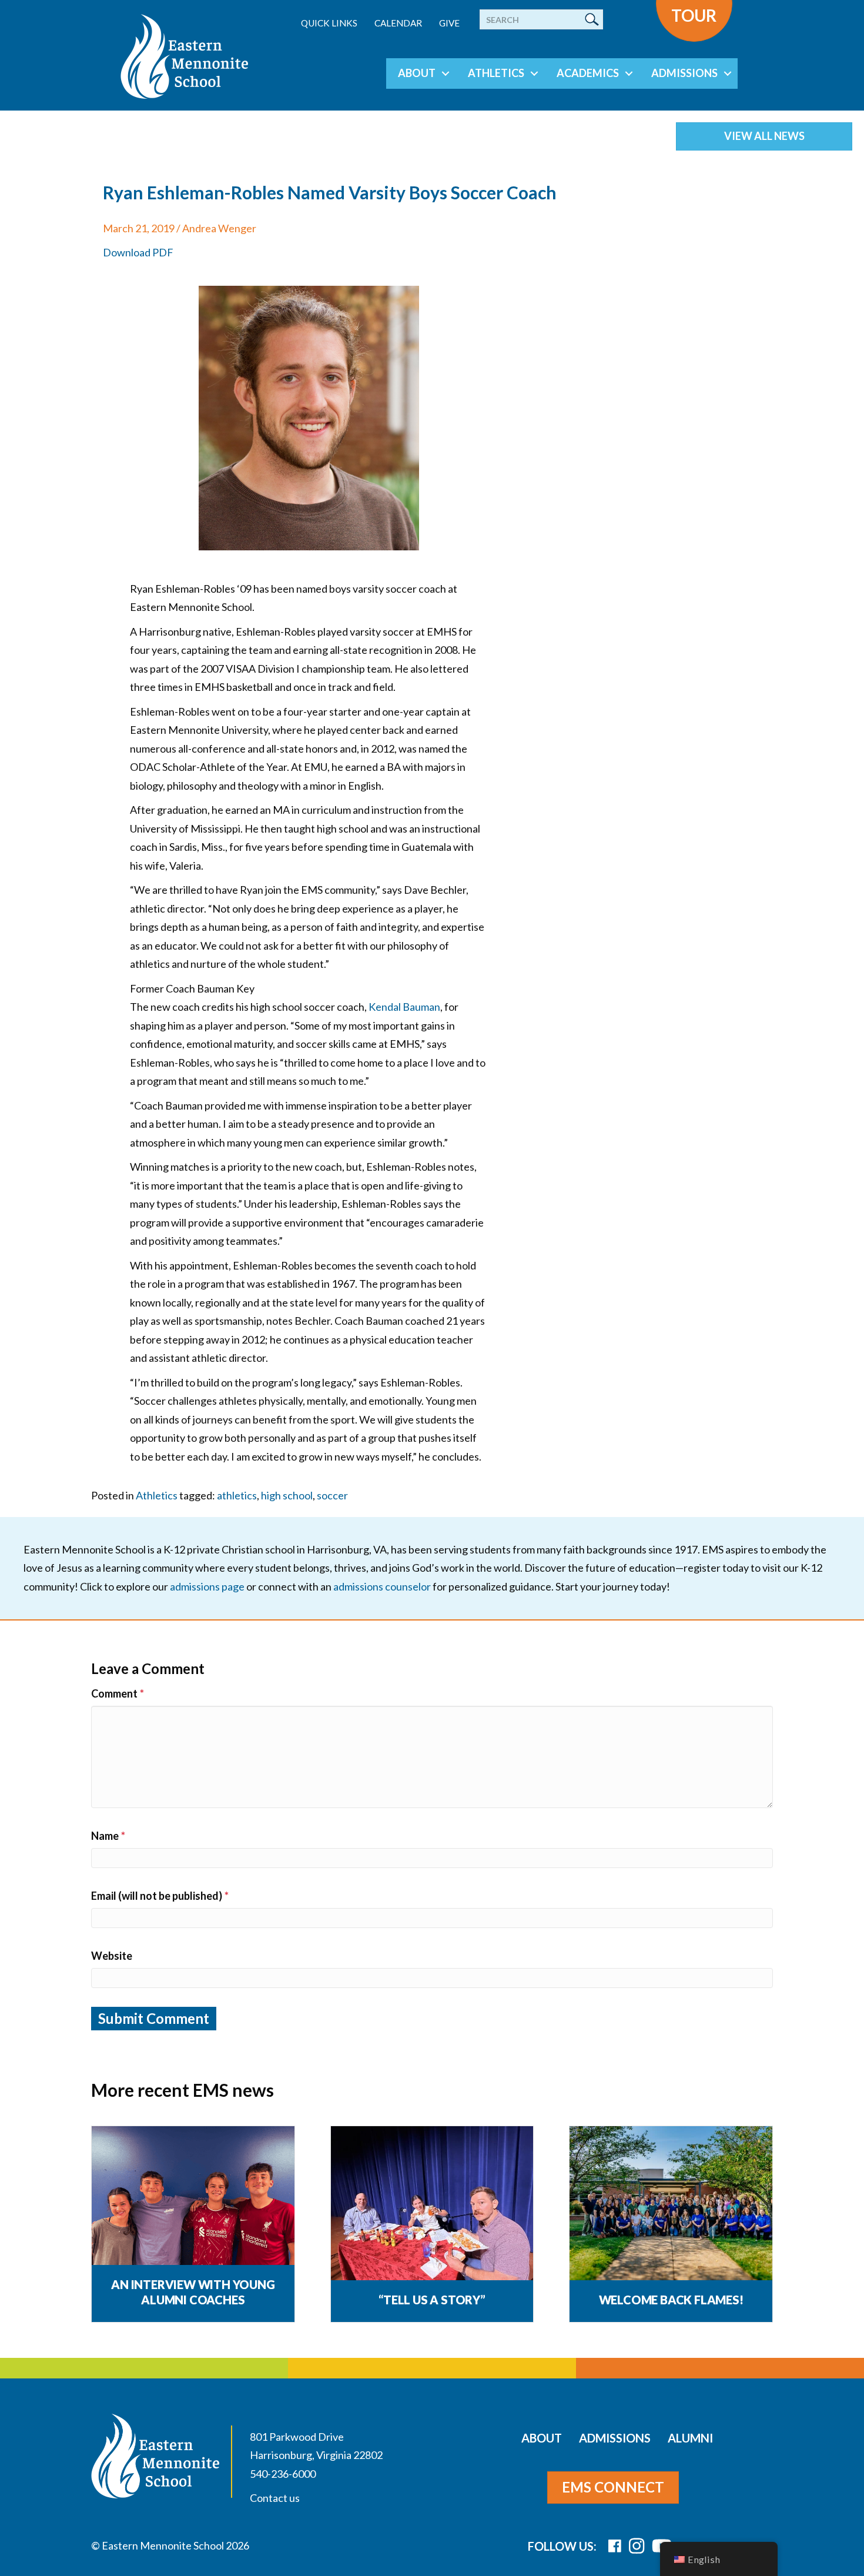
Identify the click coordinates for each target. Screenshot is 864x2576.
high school (287, 1495)
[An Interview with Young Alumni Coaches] (193, 2205)
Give (449, 23)
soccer (332, 1495)
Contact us (275, 2498)
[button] (446, 73)
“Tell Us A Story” (432, 2300)
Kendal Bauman (404, 1007)
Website (112, 1956)
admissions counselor (382, 1586)
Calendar (398, 23)
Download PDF (138, 252)
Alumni (690, 2438)
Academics (588, 73)
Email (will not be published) (160, 1896)
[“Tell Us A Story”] (432, 2205)
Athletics (496, 73)
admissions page (207, 1586)
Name (108, 1836)
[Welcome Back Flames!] (671, 2205)
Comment (118, 1693)
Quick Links (329, 23)
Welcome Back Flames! (671, 2300)
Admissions (684, 73)
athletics (237, 1495)
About (417, 73)
